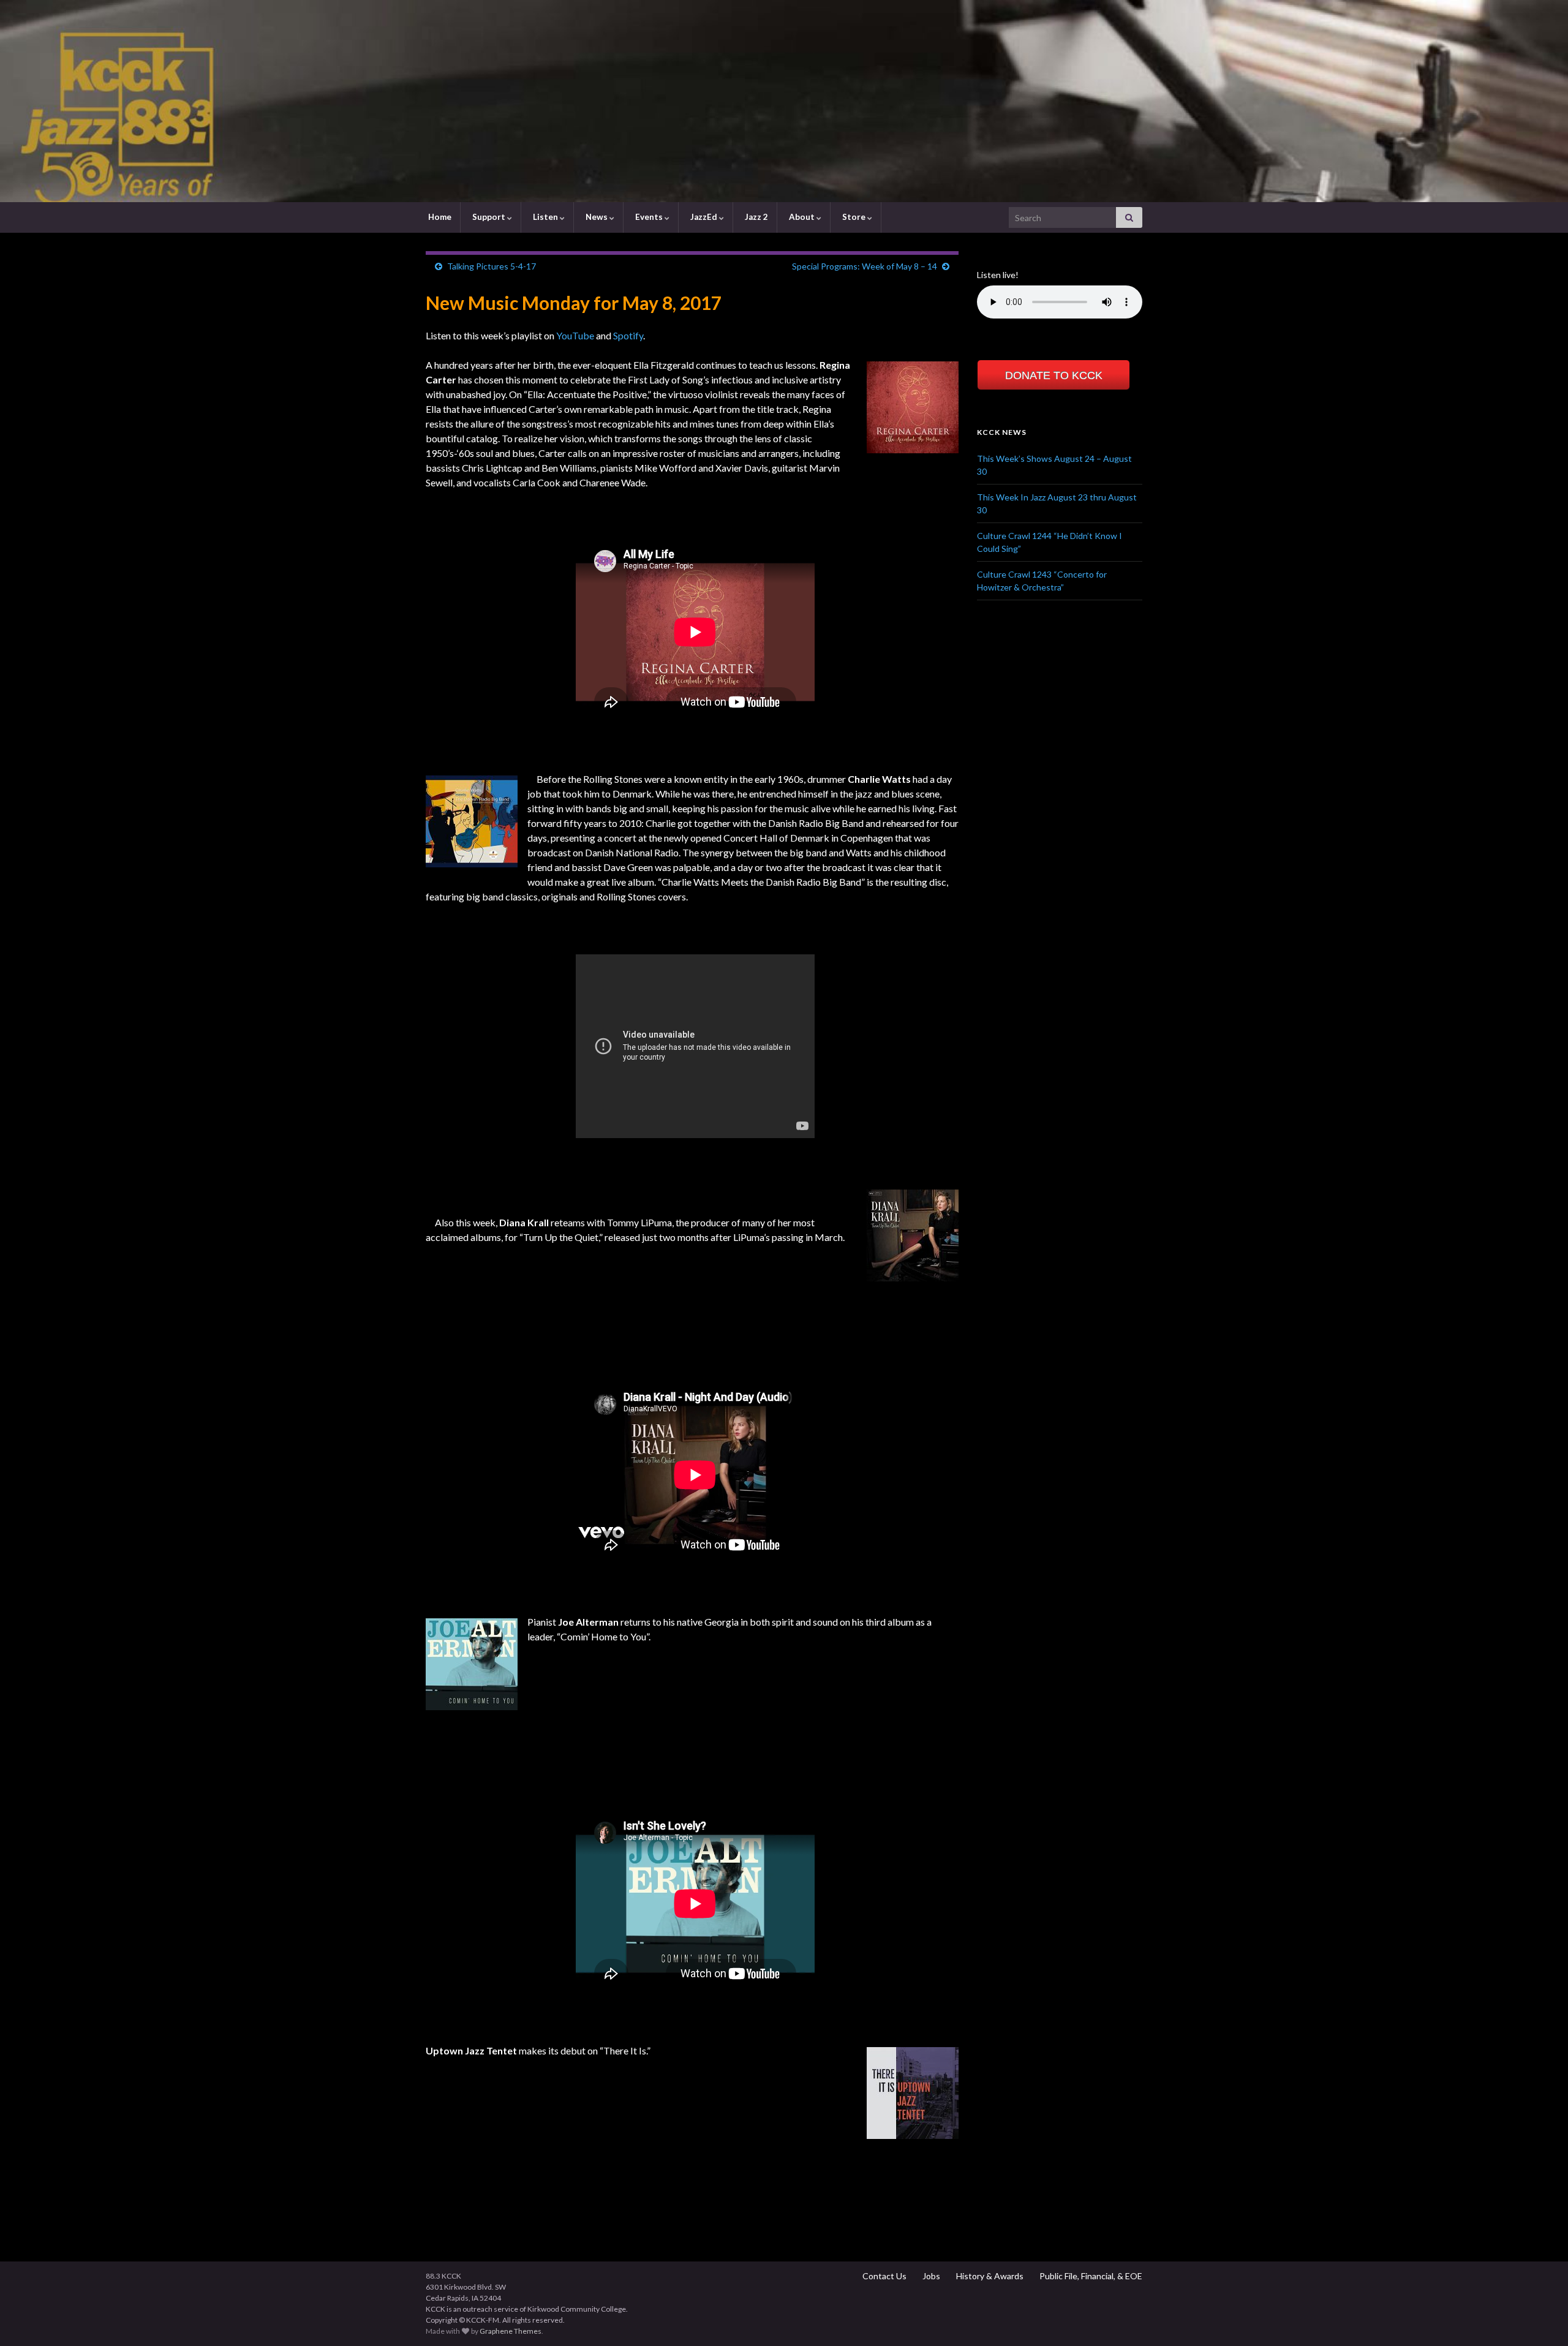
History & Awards (989, 2276)
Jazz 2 (756, 217)
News (597, 217)
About (802, 217)
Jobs (930, 2276)
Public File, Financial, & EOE (1090, 2276)
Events (649, 217)
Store (854, 217)
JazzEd (704, 217)
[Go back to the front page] (784, 101)
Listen (545, 217)
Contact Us (884, 2276)
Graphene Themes (511, 2331)
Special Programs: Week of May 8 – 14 (865, 266)
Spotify (628, 335)
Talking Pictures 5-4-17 (492, 266)
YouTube (575, 335)
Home (439, 217)
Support (489, 217)
